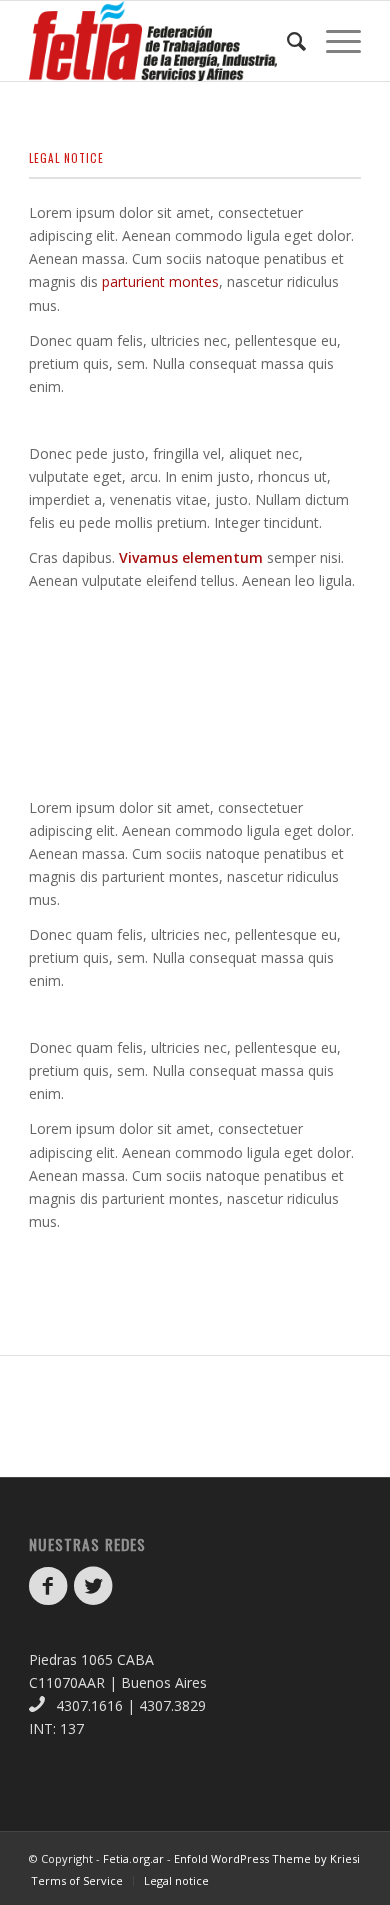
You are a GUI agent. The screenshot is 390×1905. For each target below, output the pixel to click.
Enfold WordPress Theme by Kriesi (267, 1858)
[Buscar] (286, 41)
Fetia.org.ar (133, 1858)
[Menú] (333, 41)
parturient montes (160, 281)
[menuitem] (286, 41)
